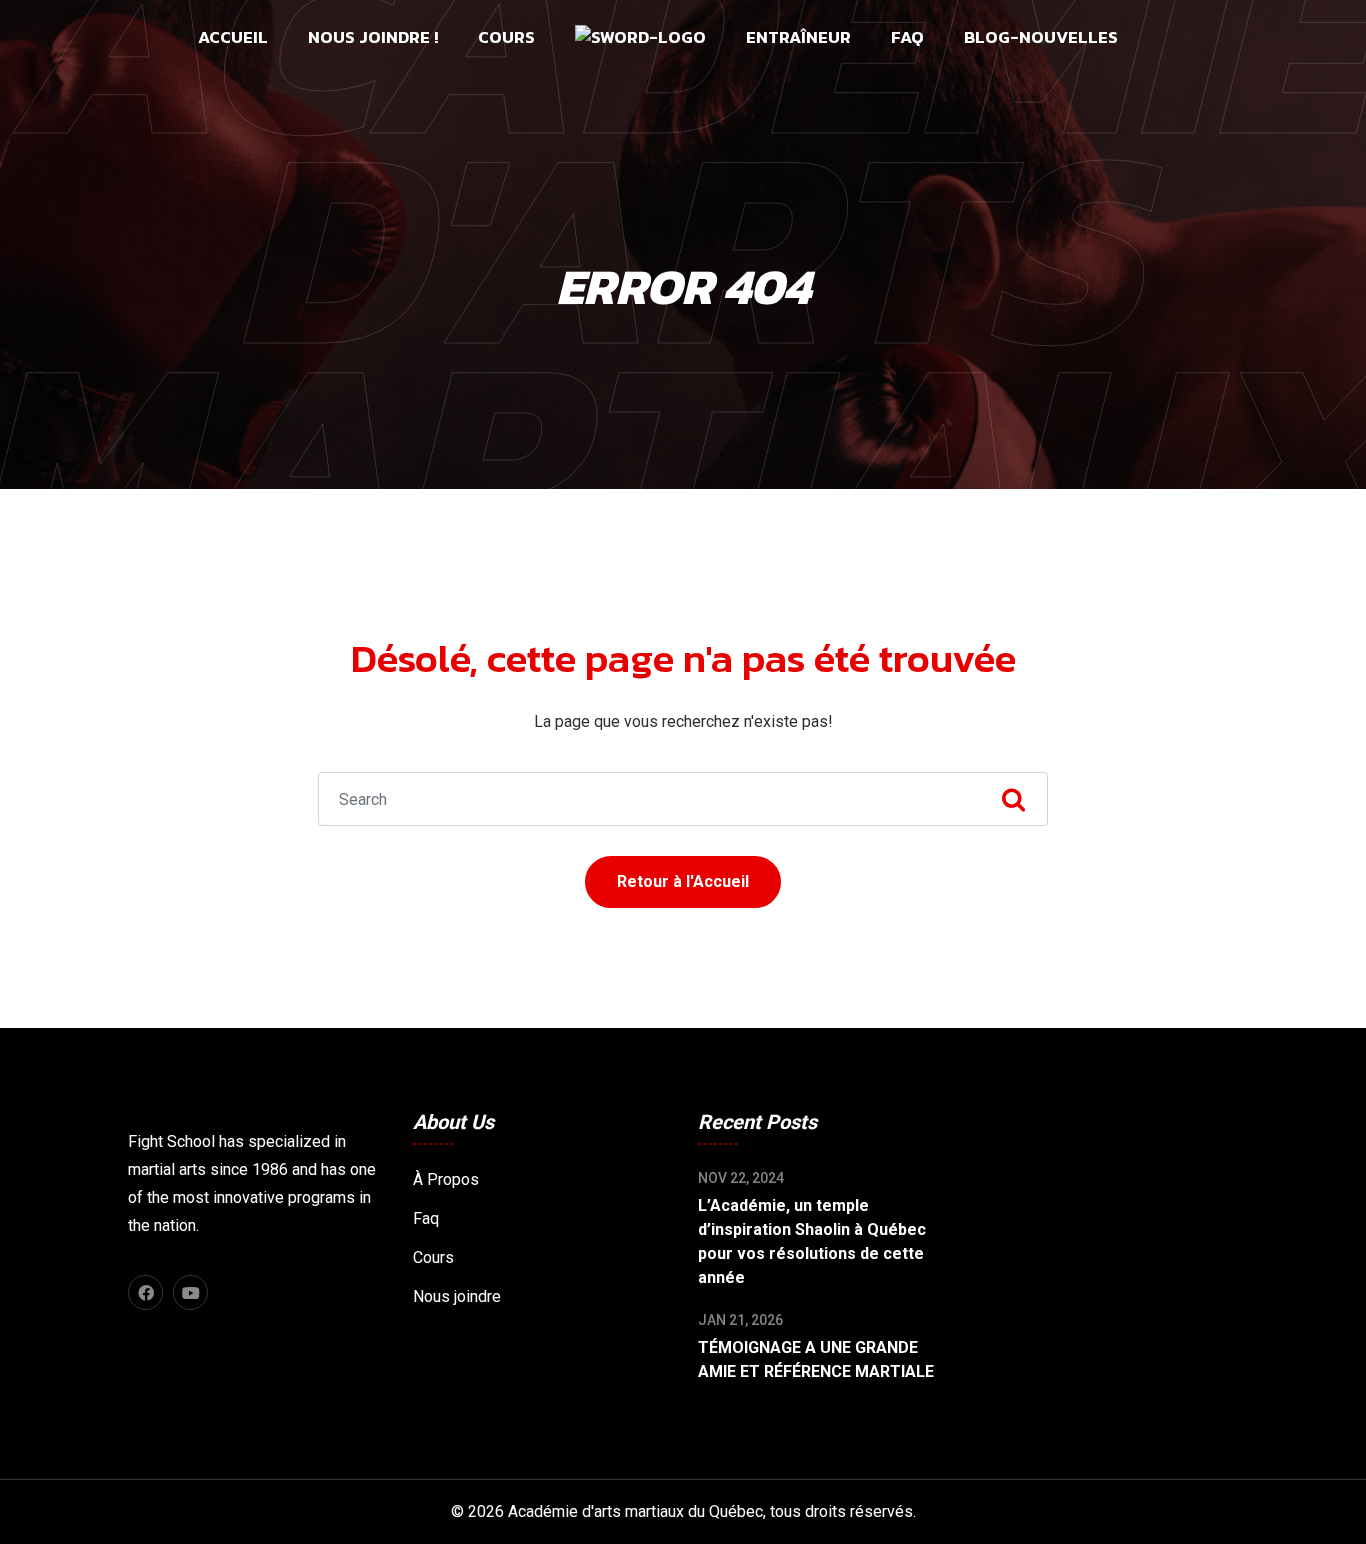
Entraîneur (798, 37)
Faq (907, 37)
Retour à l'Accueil (683, 881)
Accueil (233, 37)
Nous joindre (457, 1296)
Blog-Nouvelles (1041, 37)
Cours (506, 37)
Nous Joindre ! (373, 37)
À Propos (446, 1179)
